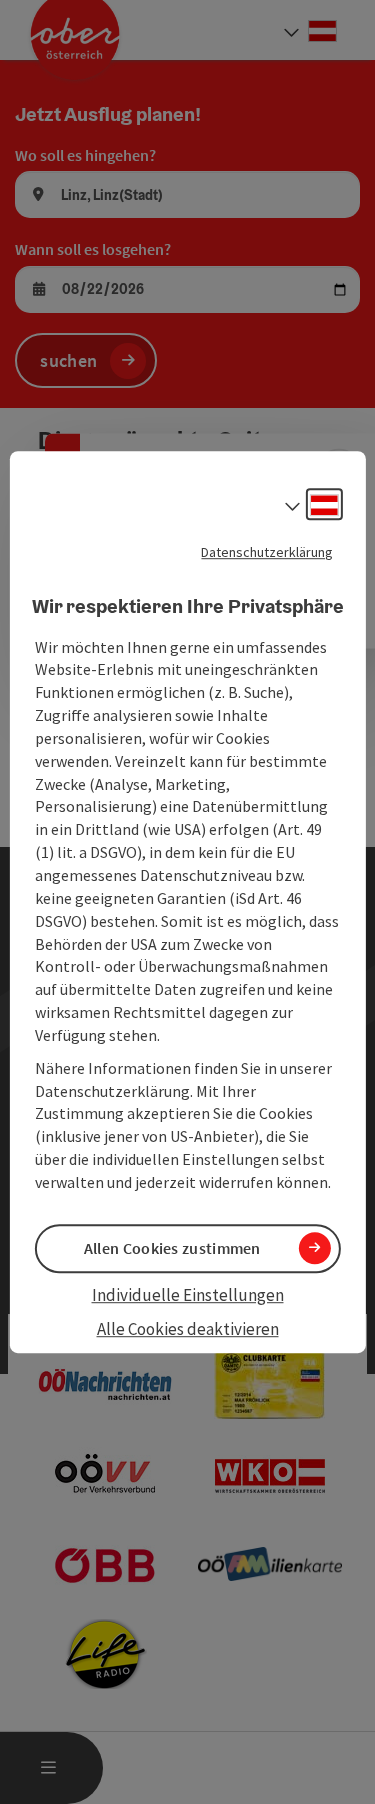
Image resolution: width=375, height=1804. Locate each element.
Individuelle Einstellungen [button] (188, 1295)
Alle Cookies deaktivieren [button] (188, 1330)
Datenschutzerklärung (267, 552)
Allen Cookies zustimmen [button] (172, 1248)
